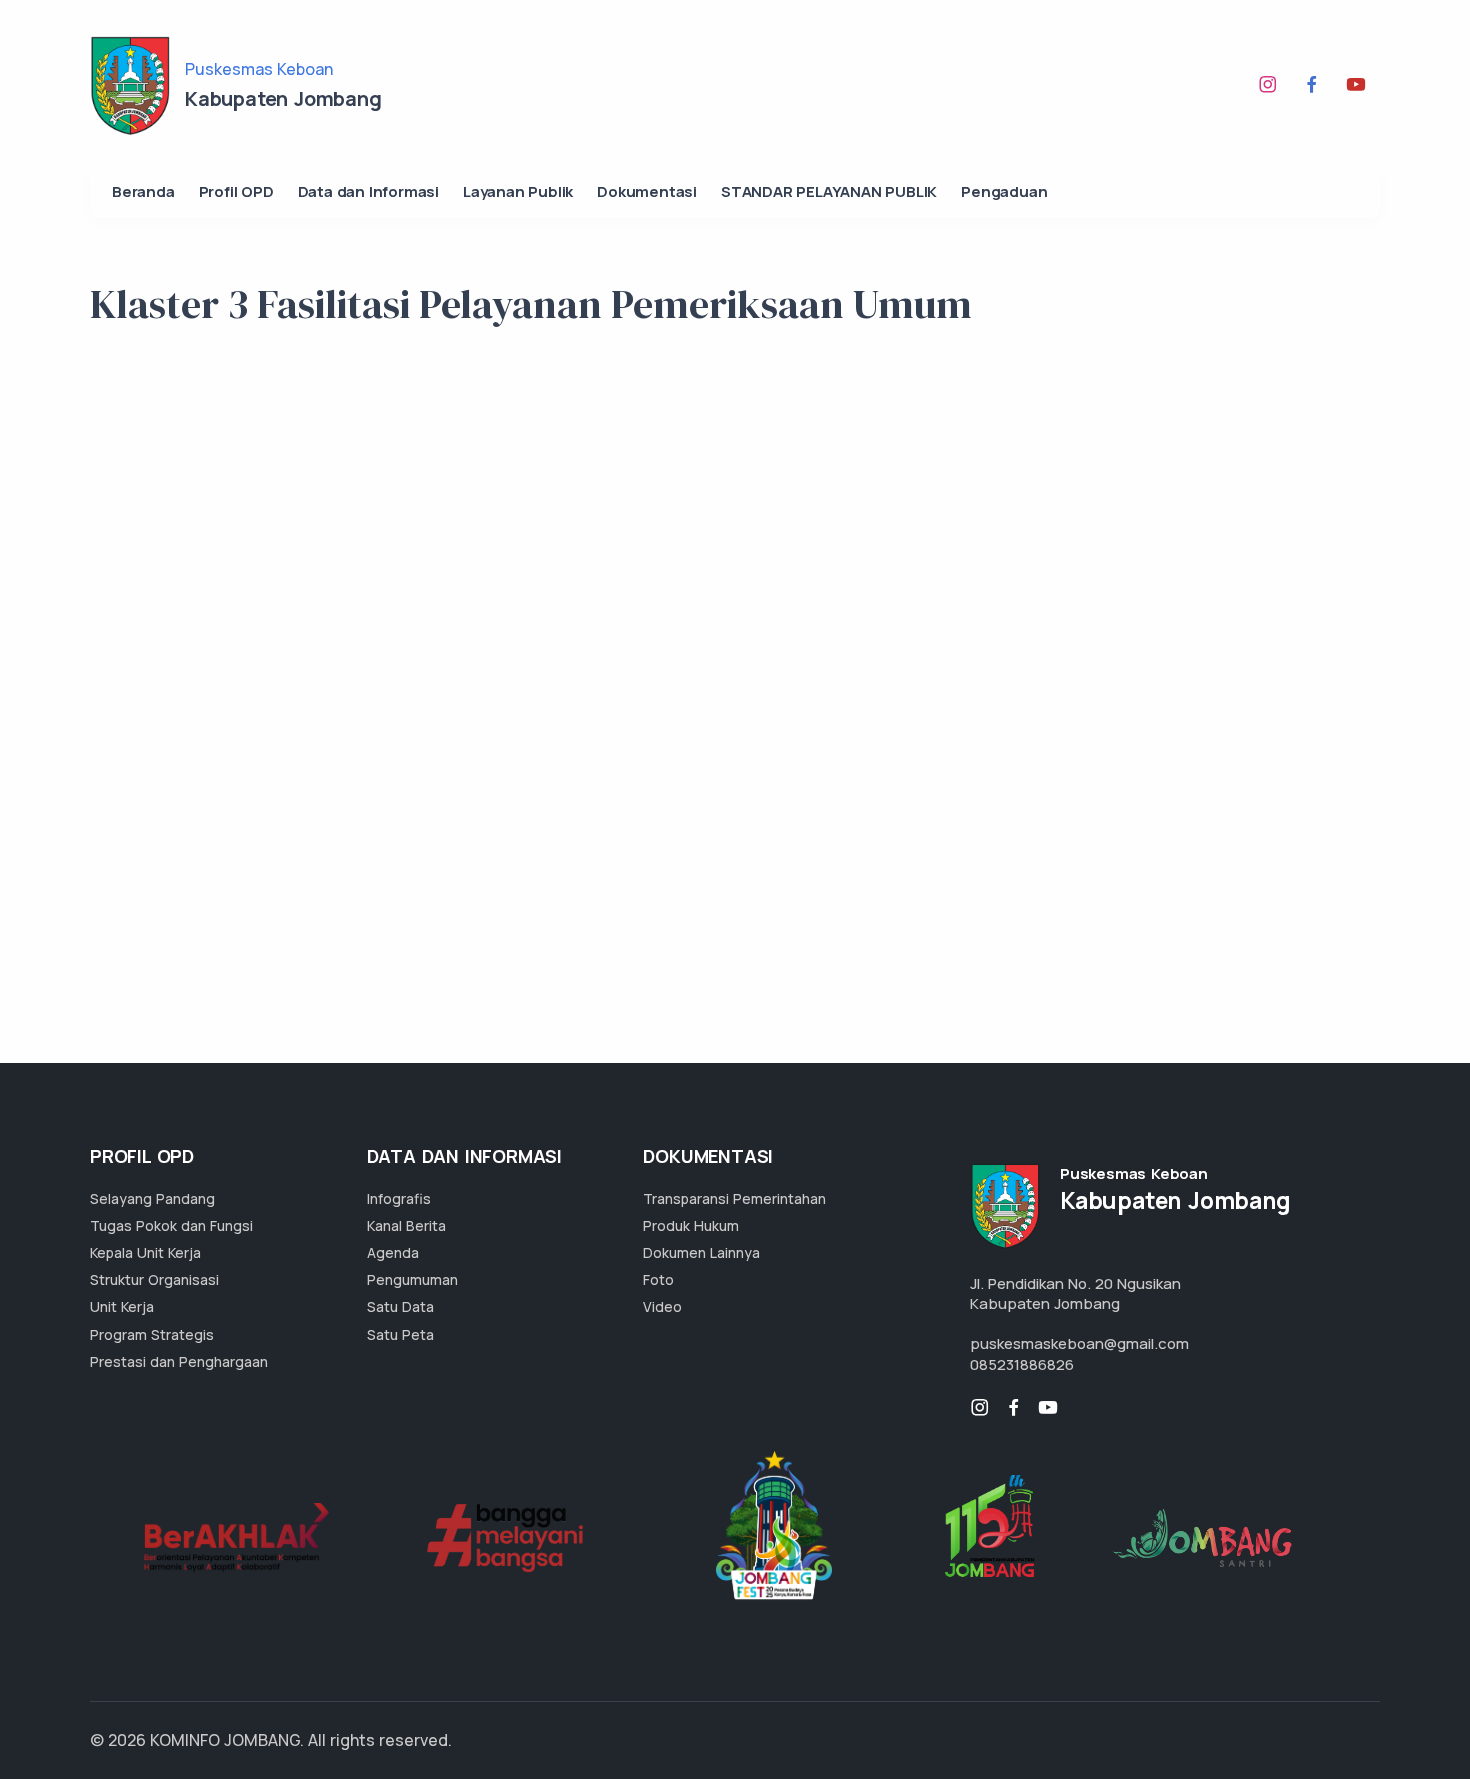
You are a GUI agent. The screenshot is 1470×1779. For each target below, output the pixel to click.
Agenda (393, 1252)
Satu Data (400, 1306)
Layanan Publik (518, 191)
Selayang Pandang (152, 1198)
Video (662, 1306)
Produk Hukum (691, 1225)
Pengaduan (1004, 191)
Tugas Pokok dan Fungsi (171, 1225)
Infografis (399, 1198)
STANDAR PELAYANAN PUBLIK (829, 191)
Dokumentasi (647, 191)
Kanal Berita (406, 1225)
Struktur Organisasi (154, 1279)
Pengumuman (412, 1279)
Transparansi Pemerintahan (734, 1198)
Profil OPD (236, 191)
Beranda (143, 191)
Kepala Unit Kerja (145, 1252)
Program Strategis (152, 1334)
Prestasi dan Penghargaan (179, 1361)
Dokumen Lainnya (701, 1252)
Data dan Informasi (368, 191)
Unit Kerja (122, 1306)
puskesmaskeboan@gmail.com (1079, 1343)
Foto (658, 1279)
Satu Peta (400, 1334)
